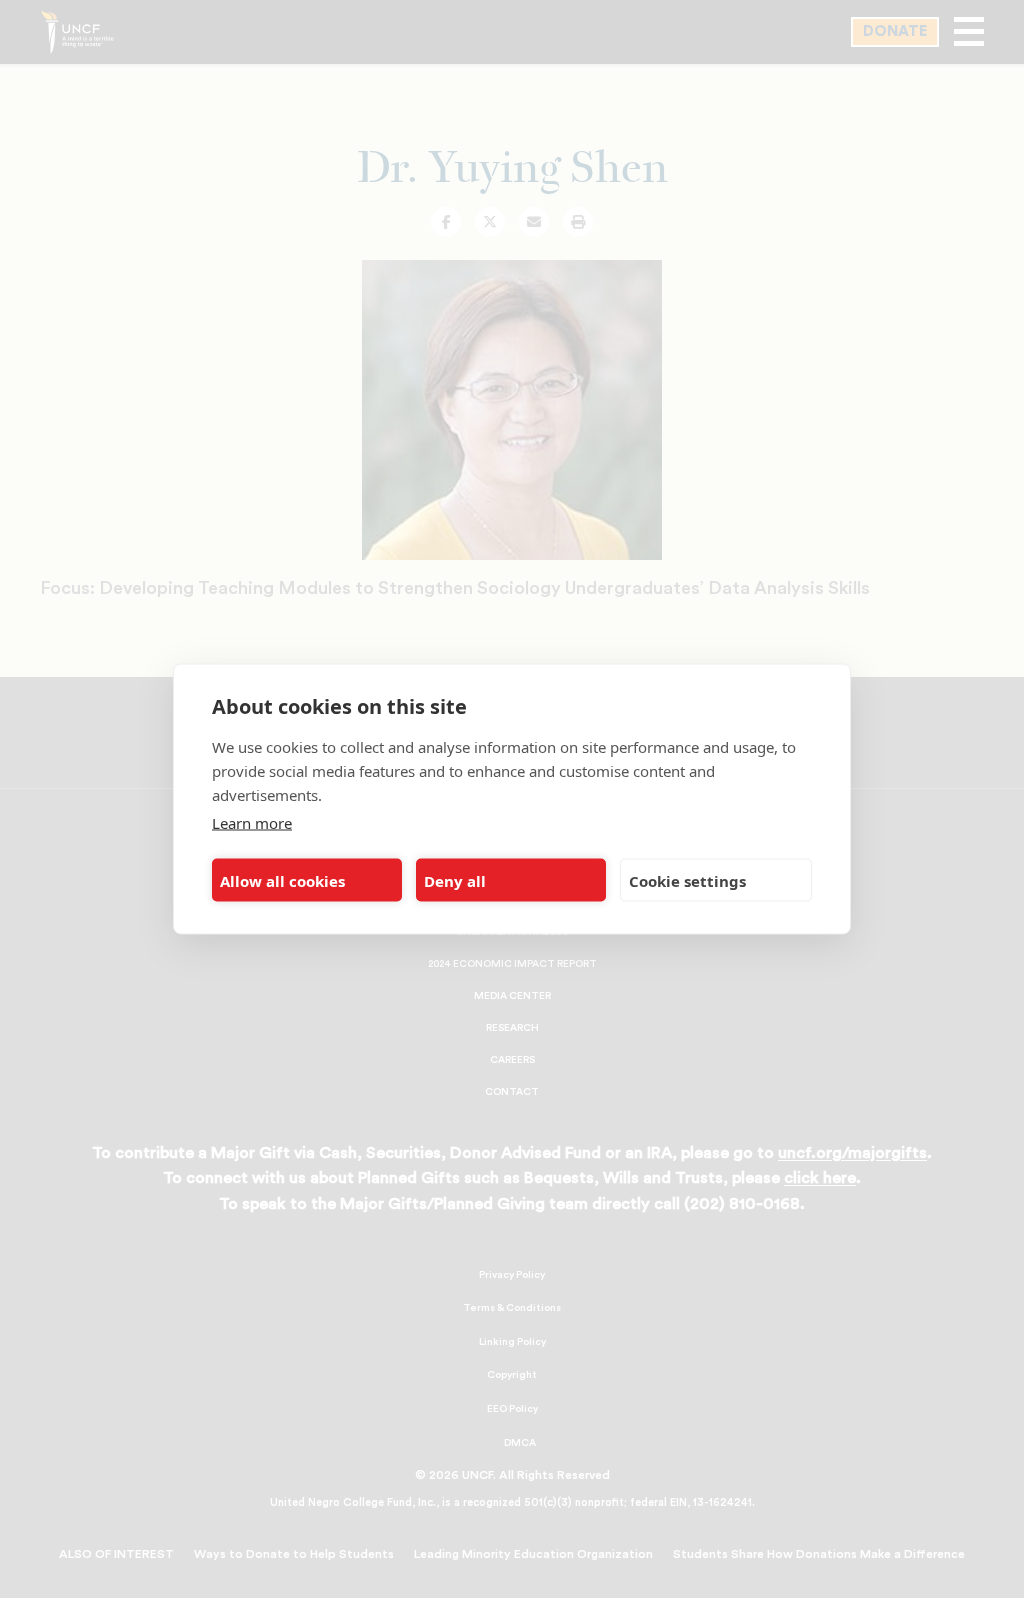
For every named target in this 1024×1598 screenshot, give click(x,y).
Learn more (252, 823)
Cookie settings (687, 880)
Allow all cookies (282, 880)
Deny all (455, 880)
